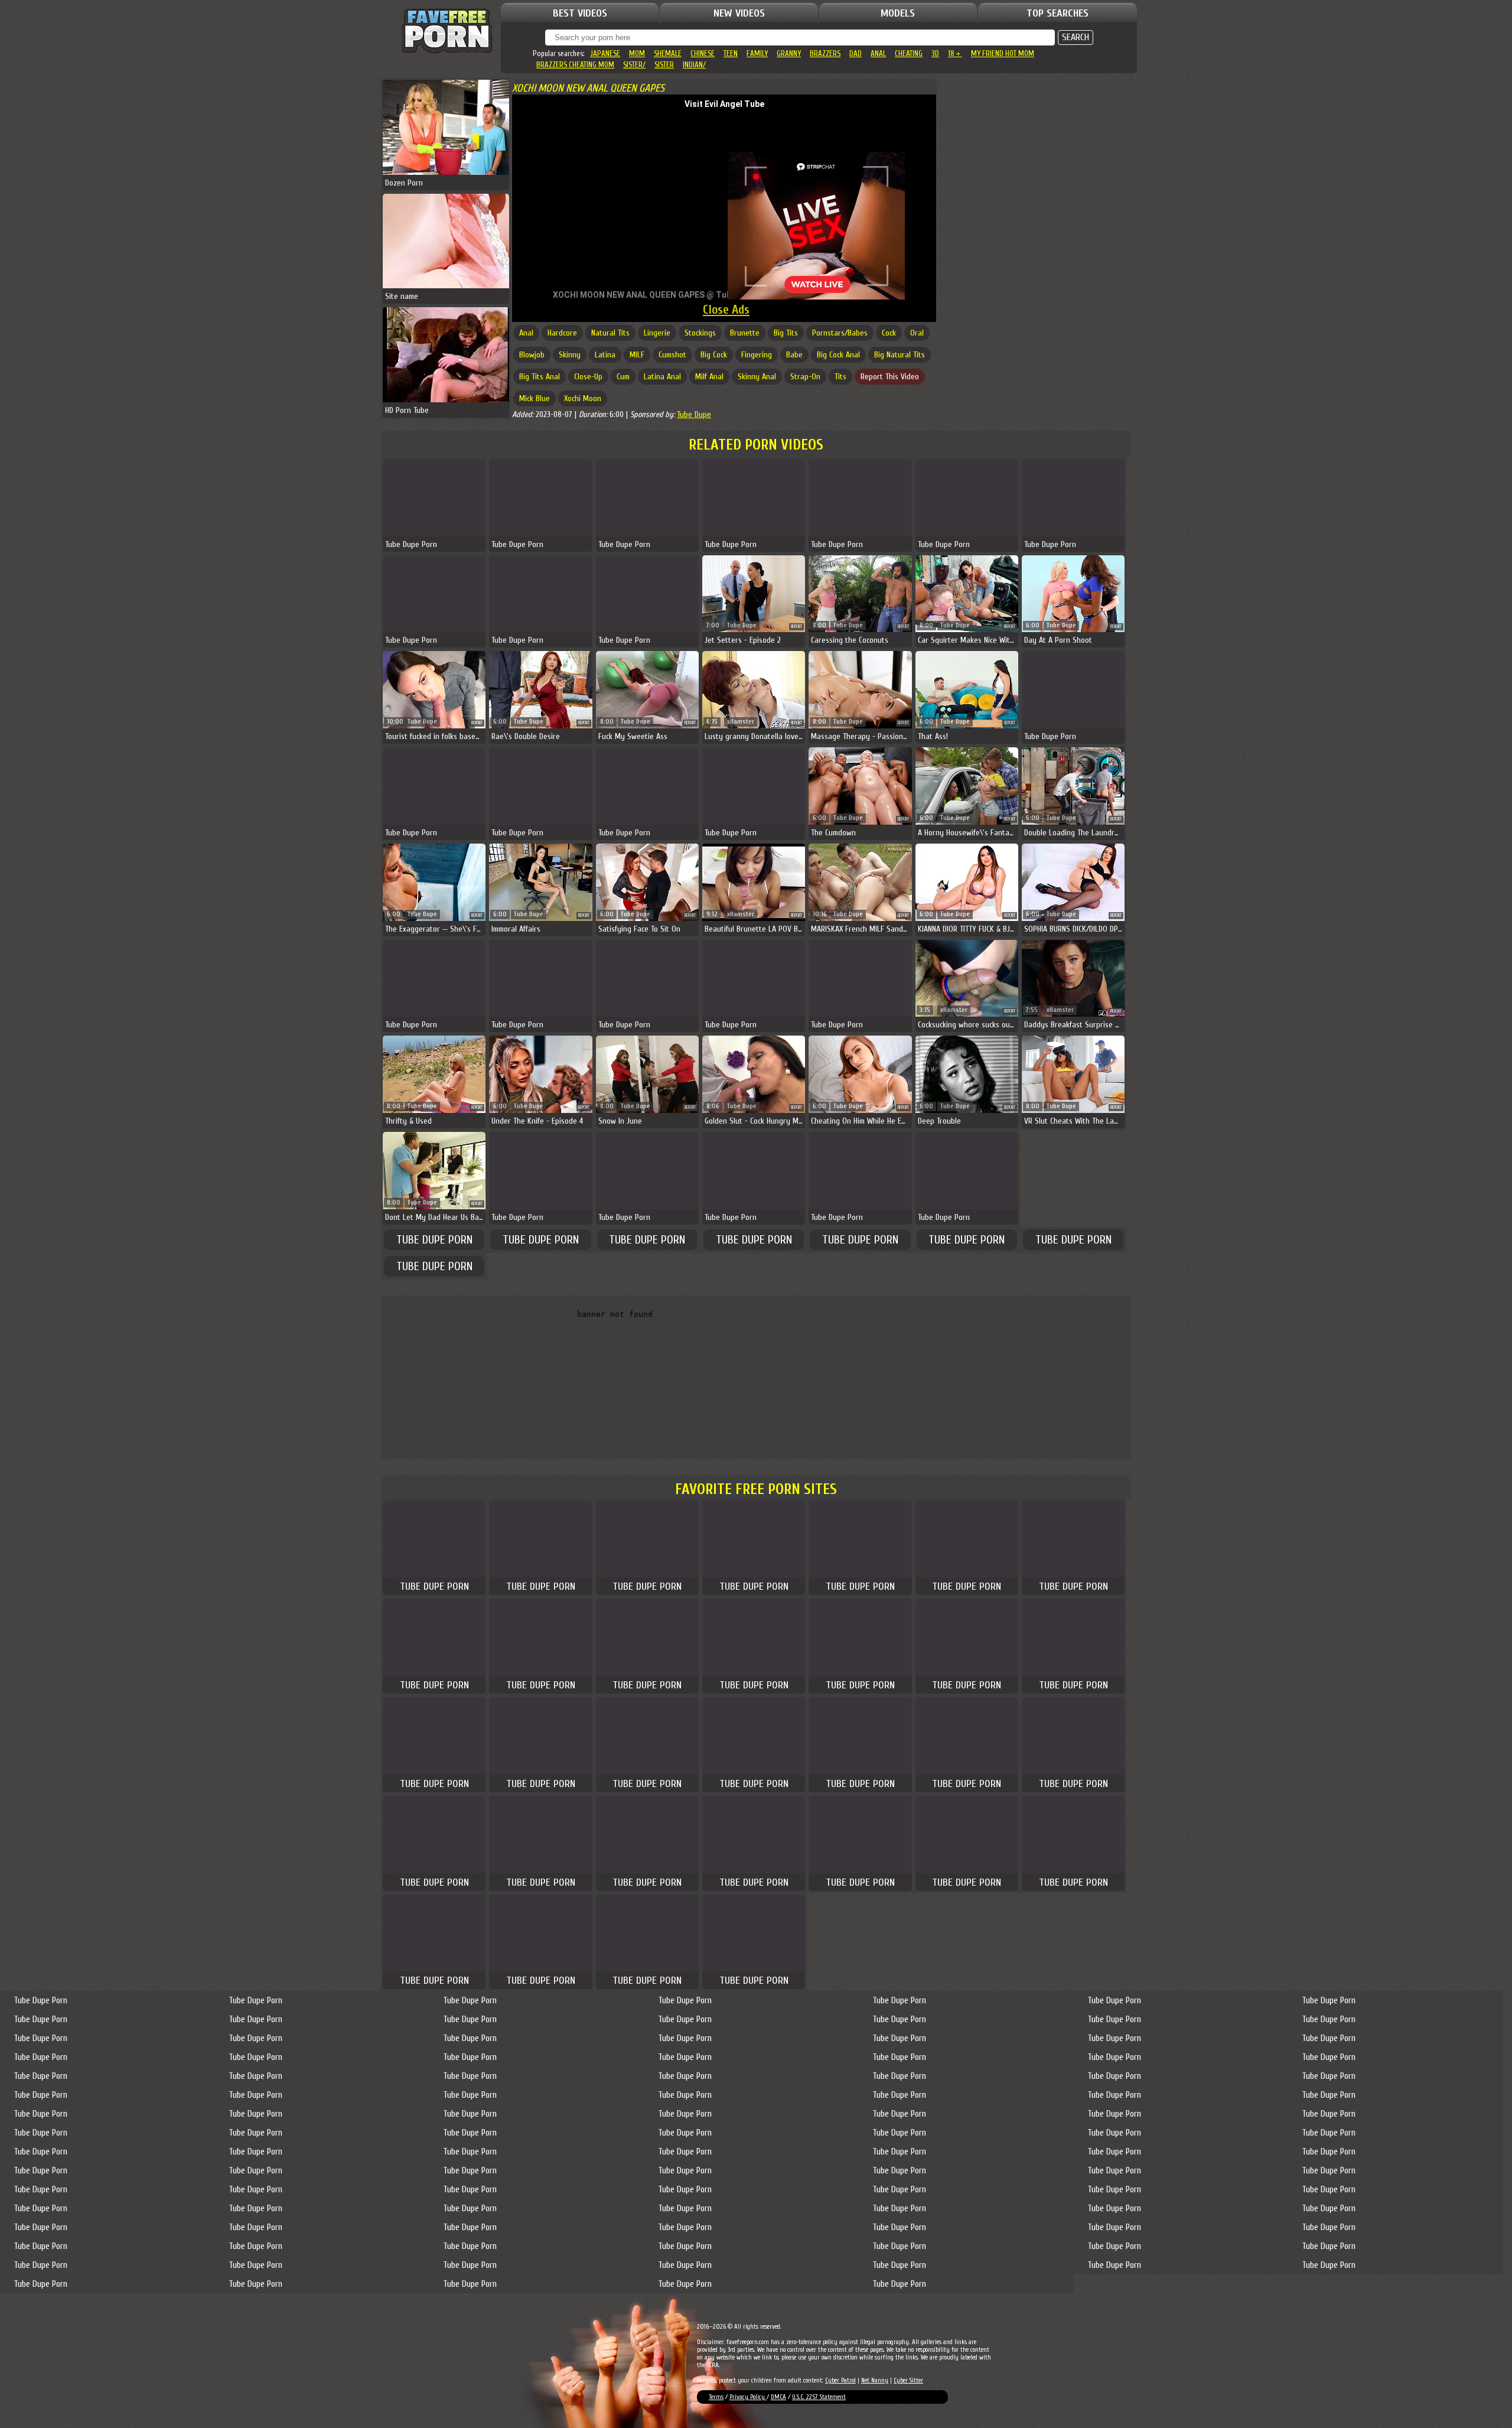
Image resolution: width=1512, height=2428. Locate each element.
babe (794, 355)
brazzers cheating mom (575, 65)
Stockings (700, 333)
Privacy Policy (748, 2397)
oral (917, 333)
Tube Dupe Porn (434, 1240)
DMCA (778, 2397)
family (757, 53)
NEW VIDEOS (739, 13)
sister (664, 65)
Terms (716, 2397)
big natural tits (900, 355)
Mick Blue (535, 398)
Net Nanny (875, 2380)
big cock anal (838, 355)
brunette (745, 333)
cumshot (672, 355)
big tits (786, 333)
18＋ (955, 53)
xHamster (741, 722)
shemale (668, 53)
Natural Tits (610, 333)
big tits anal (540, 377)
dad (856, 53)
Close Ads (726, 310)
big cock (714, 355)
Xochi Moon (583, 398)
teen (731, 53)
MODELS (898, 13)
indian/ (694, 65)
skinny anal (757, 377)
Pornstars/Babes (840, 333)
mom (637, 53)
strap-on (805, 377)
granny (789, 53)
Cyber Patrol (840, 2380)
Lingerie (657, 333)
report (796, 626)
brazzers (825, 53)
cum (623, 377)
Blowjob (532, 355)
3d (935, 53)
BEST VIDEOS (580, 13)
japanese (605, 53)
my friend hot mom (1003, 53)
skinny (570, 355)
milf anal (709, 377)
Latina (605, 355)
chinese (703, 53)
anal (878, 53)
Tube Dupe (694, 414)
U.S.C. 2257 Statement (819, 2397)
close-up (588, 377)
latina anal (662, 377)
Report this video (890, 377)
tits (840, 377)
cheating (909, 53)
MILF (637, 355)
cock (889, 333)
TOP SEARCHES (1058, 13)
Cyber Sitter (908, 2380)
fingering (757, 355)
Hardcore (562, 333)
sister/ (634, 65)
